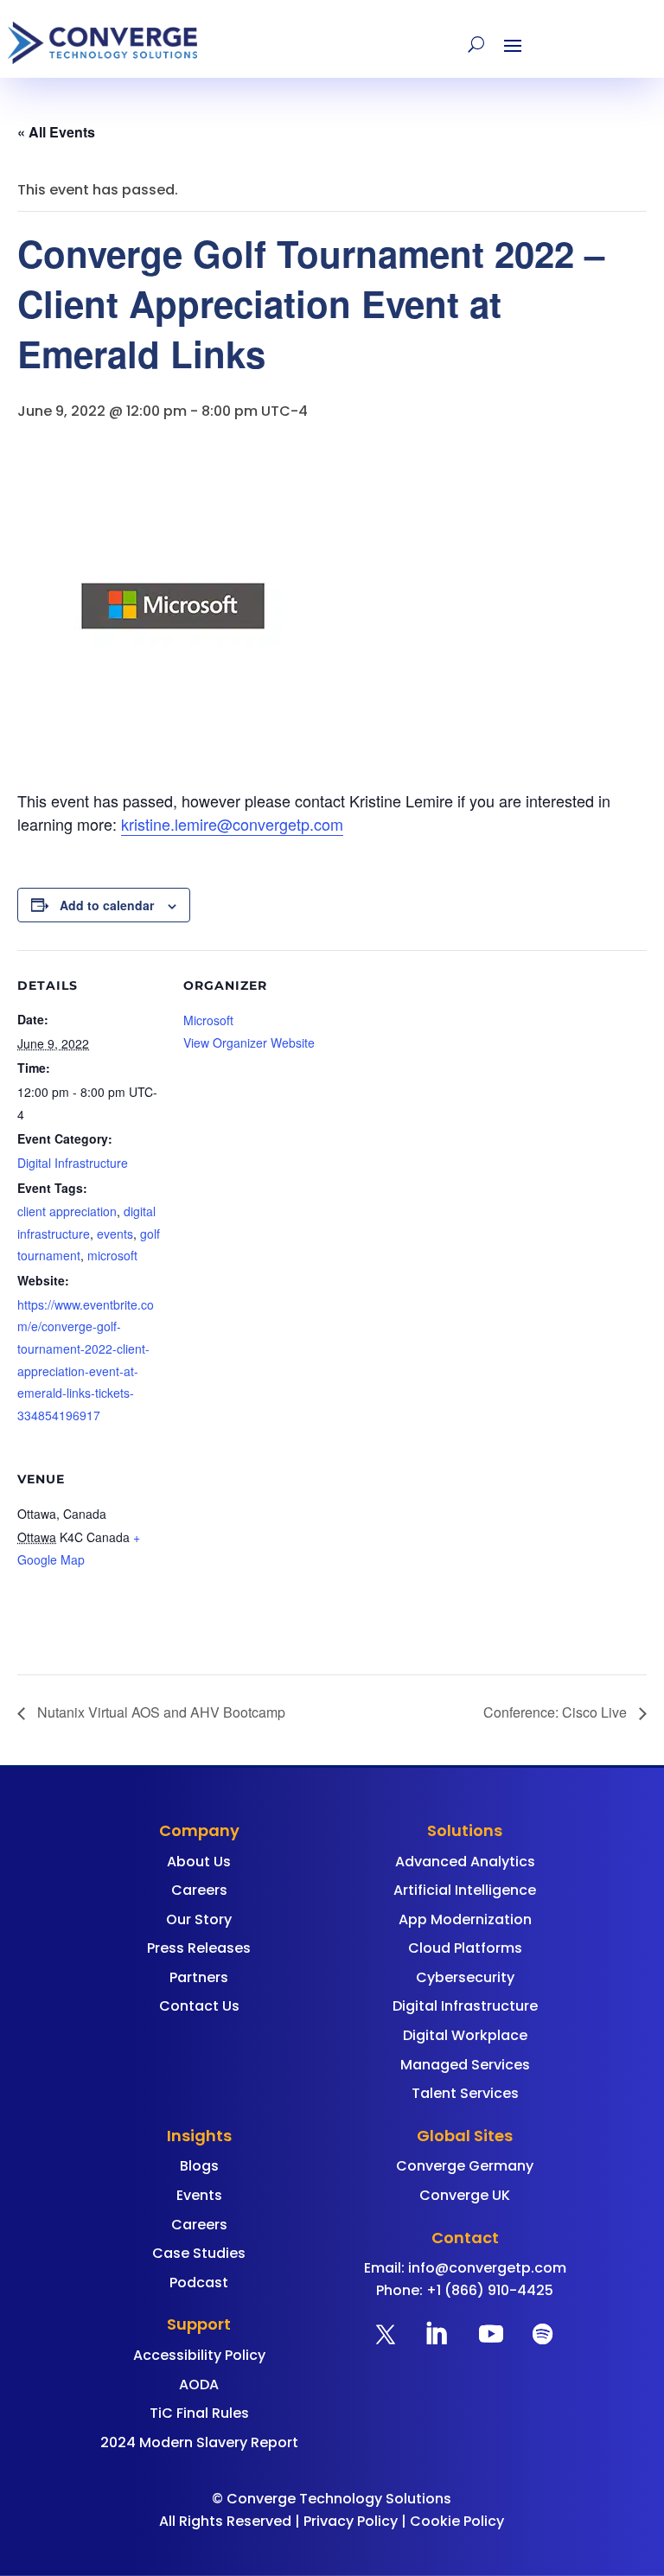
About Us (199, 1862)
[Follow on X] (386, 2334)
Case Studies (199, 2253)
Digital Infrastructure (73, 1163)
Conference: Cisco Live (557, 1712)
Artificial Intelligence (465, 1890)
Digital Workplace (465, 2035)
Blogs (199, 2166)
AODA (199, 2385)
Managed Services (465, 2065)
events (115, 1234)
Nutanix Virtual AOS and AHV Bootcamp (160, 1712)
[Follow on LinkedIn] (436, 2334)
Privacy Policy (351, 2521)
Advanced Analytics (465, 1862)
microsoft (112, 1255)
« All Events (56, 132)
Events (199, 2195)
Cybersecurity (465, 1977)
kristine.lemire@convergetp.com (232, 824)
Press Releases (199, 1948)
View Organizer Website (249, 1043)
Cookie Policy (457, 2521)
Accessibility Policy (199, 2355)
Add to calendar (107, 905)
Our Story (199, 1919)
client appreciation (67, 1211)
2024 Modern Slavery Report (199, 2442)
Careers (199, 1890)
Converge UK (465, 2195)
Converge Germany (465, 2166)
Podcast (199, 2283)
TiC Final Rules (199, 2413)
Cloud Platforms (465, 1948)
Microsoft (208, 1020)
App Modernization (465, 1919)
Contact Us (199, 2006)
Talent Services (465, 2093)
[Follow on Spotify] (543, 2334)
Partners (199, 1977)
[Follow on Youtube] (491, 2334)
